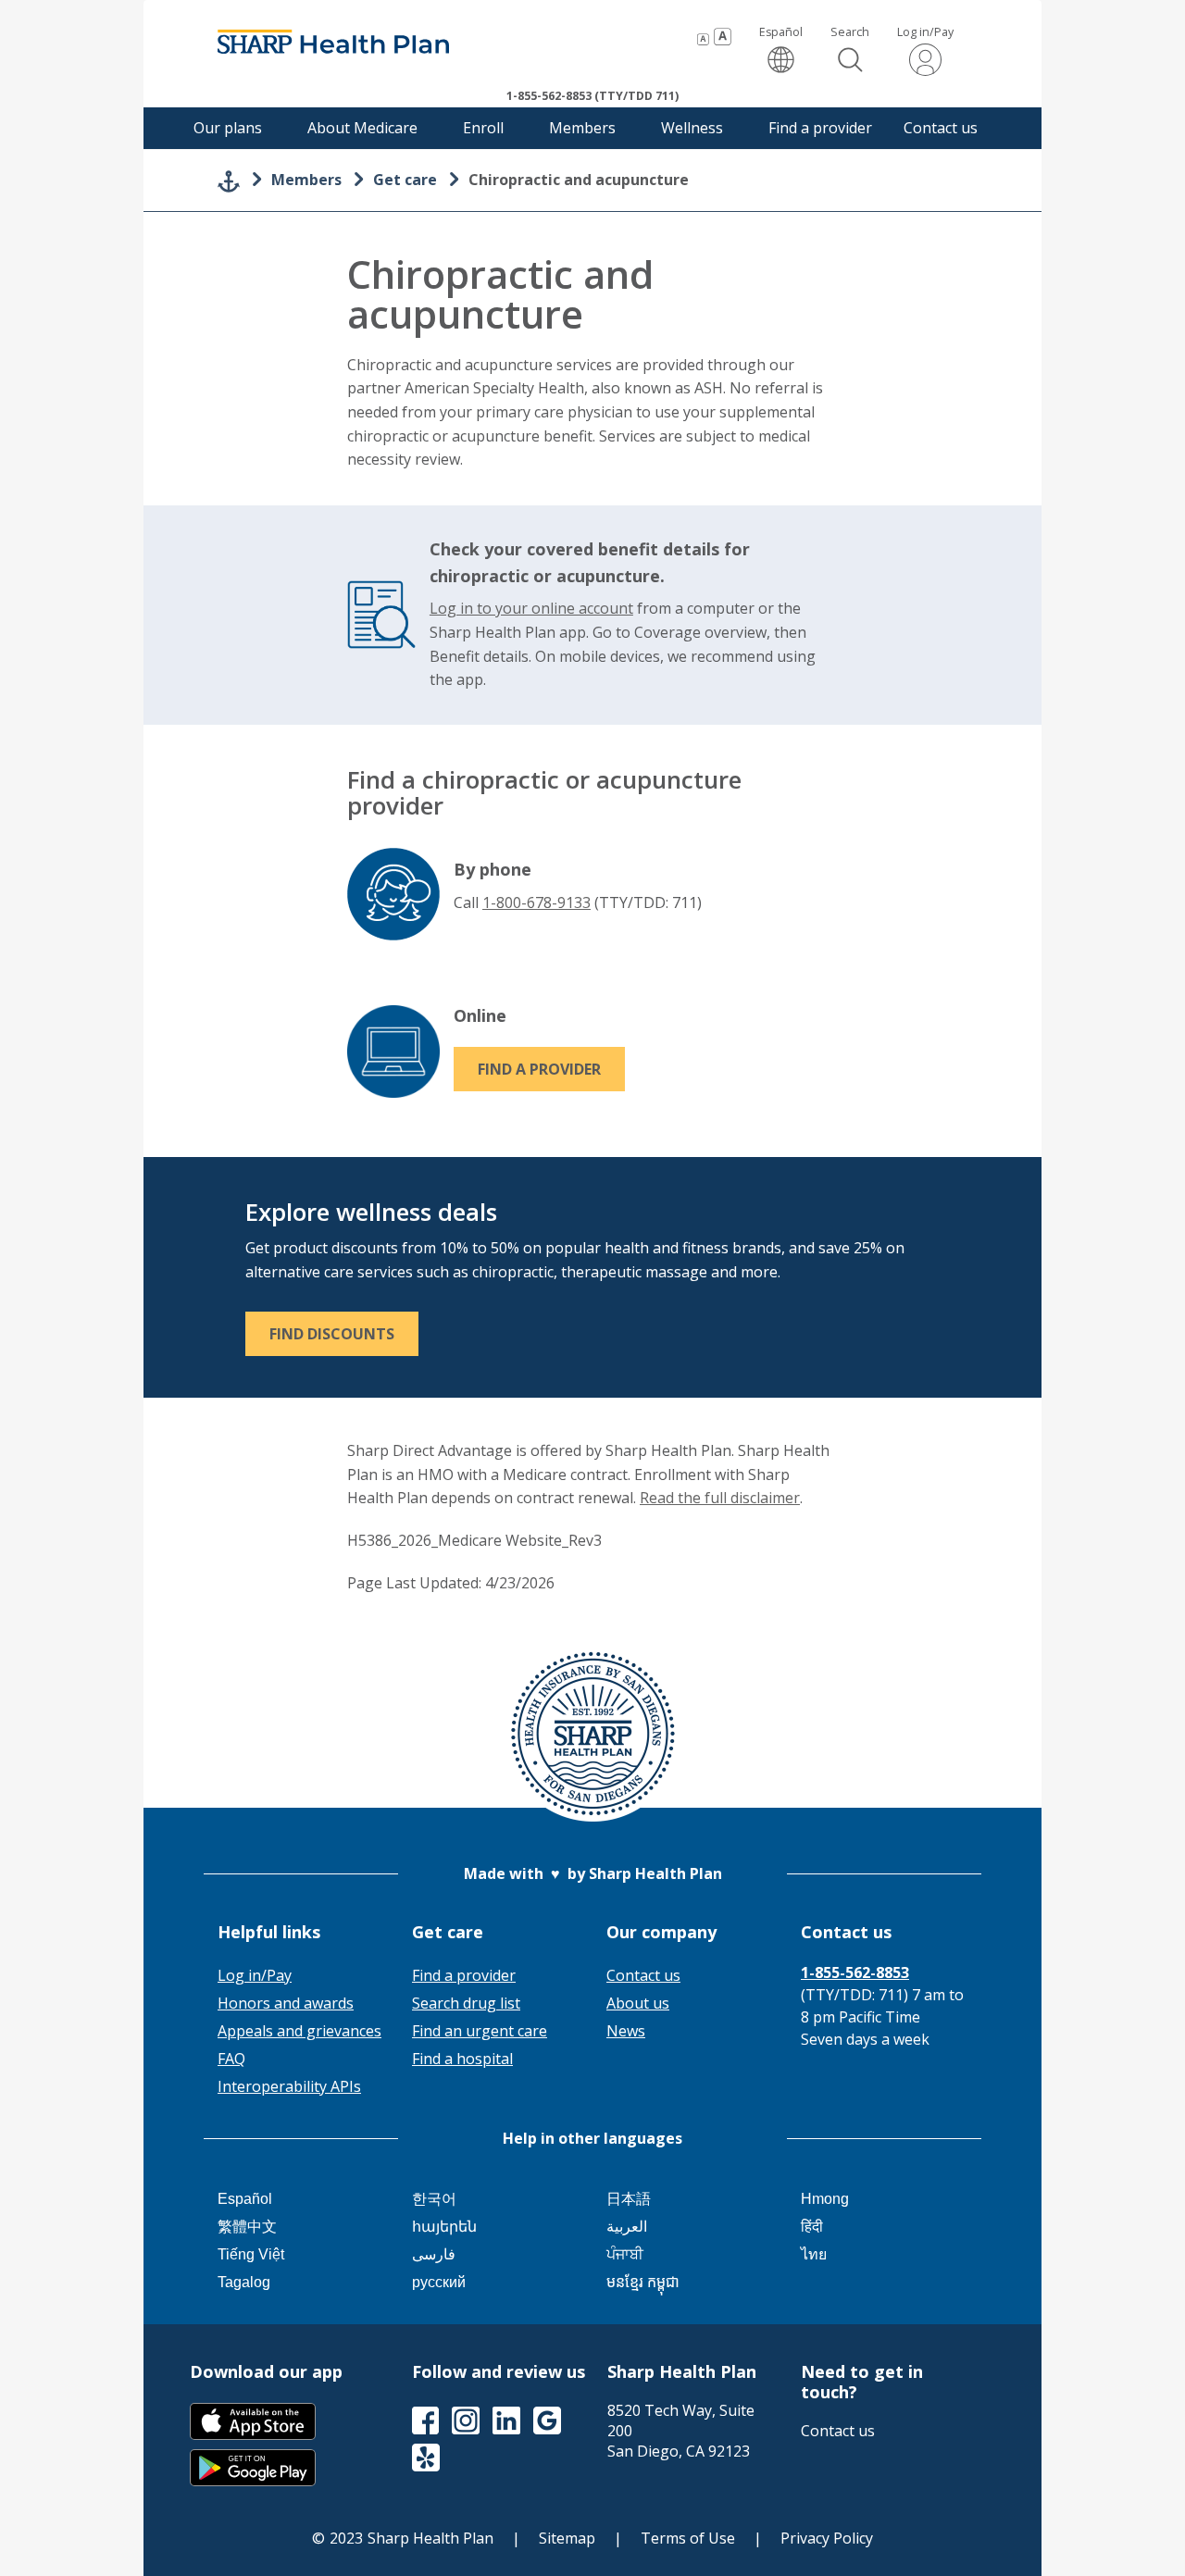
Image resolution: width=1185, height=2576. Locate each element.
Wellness (692, 128)
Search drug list (466, 2003)
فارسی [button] (434, 2254)
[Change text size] (714, 37)
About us (638, 2003)
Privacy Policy (827, 2538)
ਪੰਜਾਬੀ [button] (625, 2254)
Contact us (941, 128)
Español (781, 50)
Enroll (483, 128)
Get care (405, 180)
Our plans (228, 128)
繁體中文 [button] (247, 2227)
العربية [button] (627, 2227)
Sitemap (567, 2538)
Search (850, 32)
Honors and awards (286, 2003)
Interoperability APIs (289, 2086)
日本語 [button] (629, 2199)
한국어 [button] (434, 2199)
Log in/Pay (925, 32)
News (626, 2031)
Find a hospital (462, 2059)
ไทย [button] (814, 2254)
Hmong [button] (825, 2199)
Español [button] (245, 2199)
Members (582, 128)
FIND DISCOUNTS (332, 1334)
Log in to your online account (531, 608)
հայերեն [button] (444, 2227)
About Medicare (362, 128)
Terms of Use (688, 2538)
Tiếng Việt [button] (251, 2254)
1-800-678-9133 (536, 902)
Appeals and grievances (299, 2031)
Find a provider (820, 128)
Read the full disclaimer (720, 1498)
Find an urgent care (480, 2031)
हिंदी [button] (812, 2227)
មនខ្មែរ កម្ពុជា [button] (643, 2282)
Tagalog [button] (244, 2282)
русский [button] (439, 2282)
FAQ (231, 2059)
